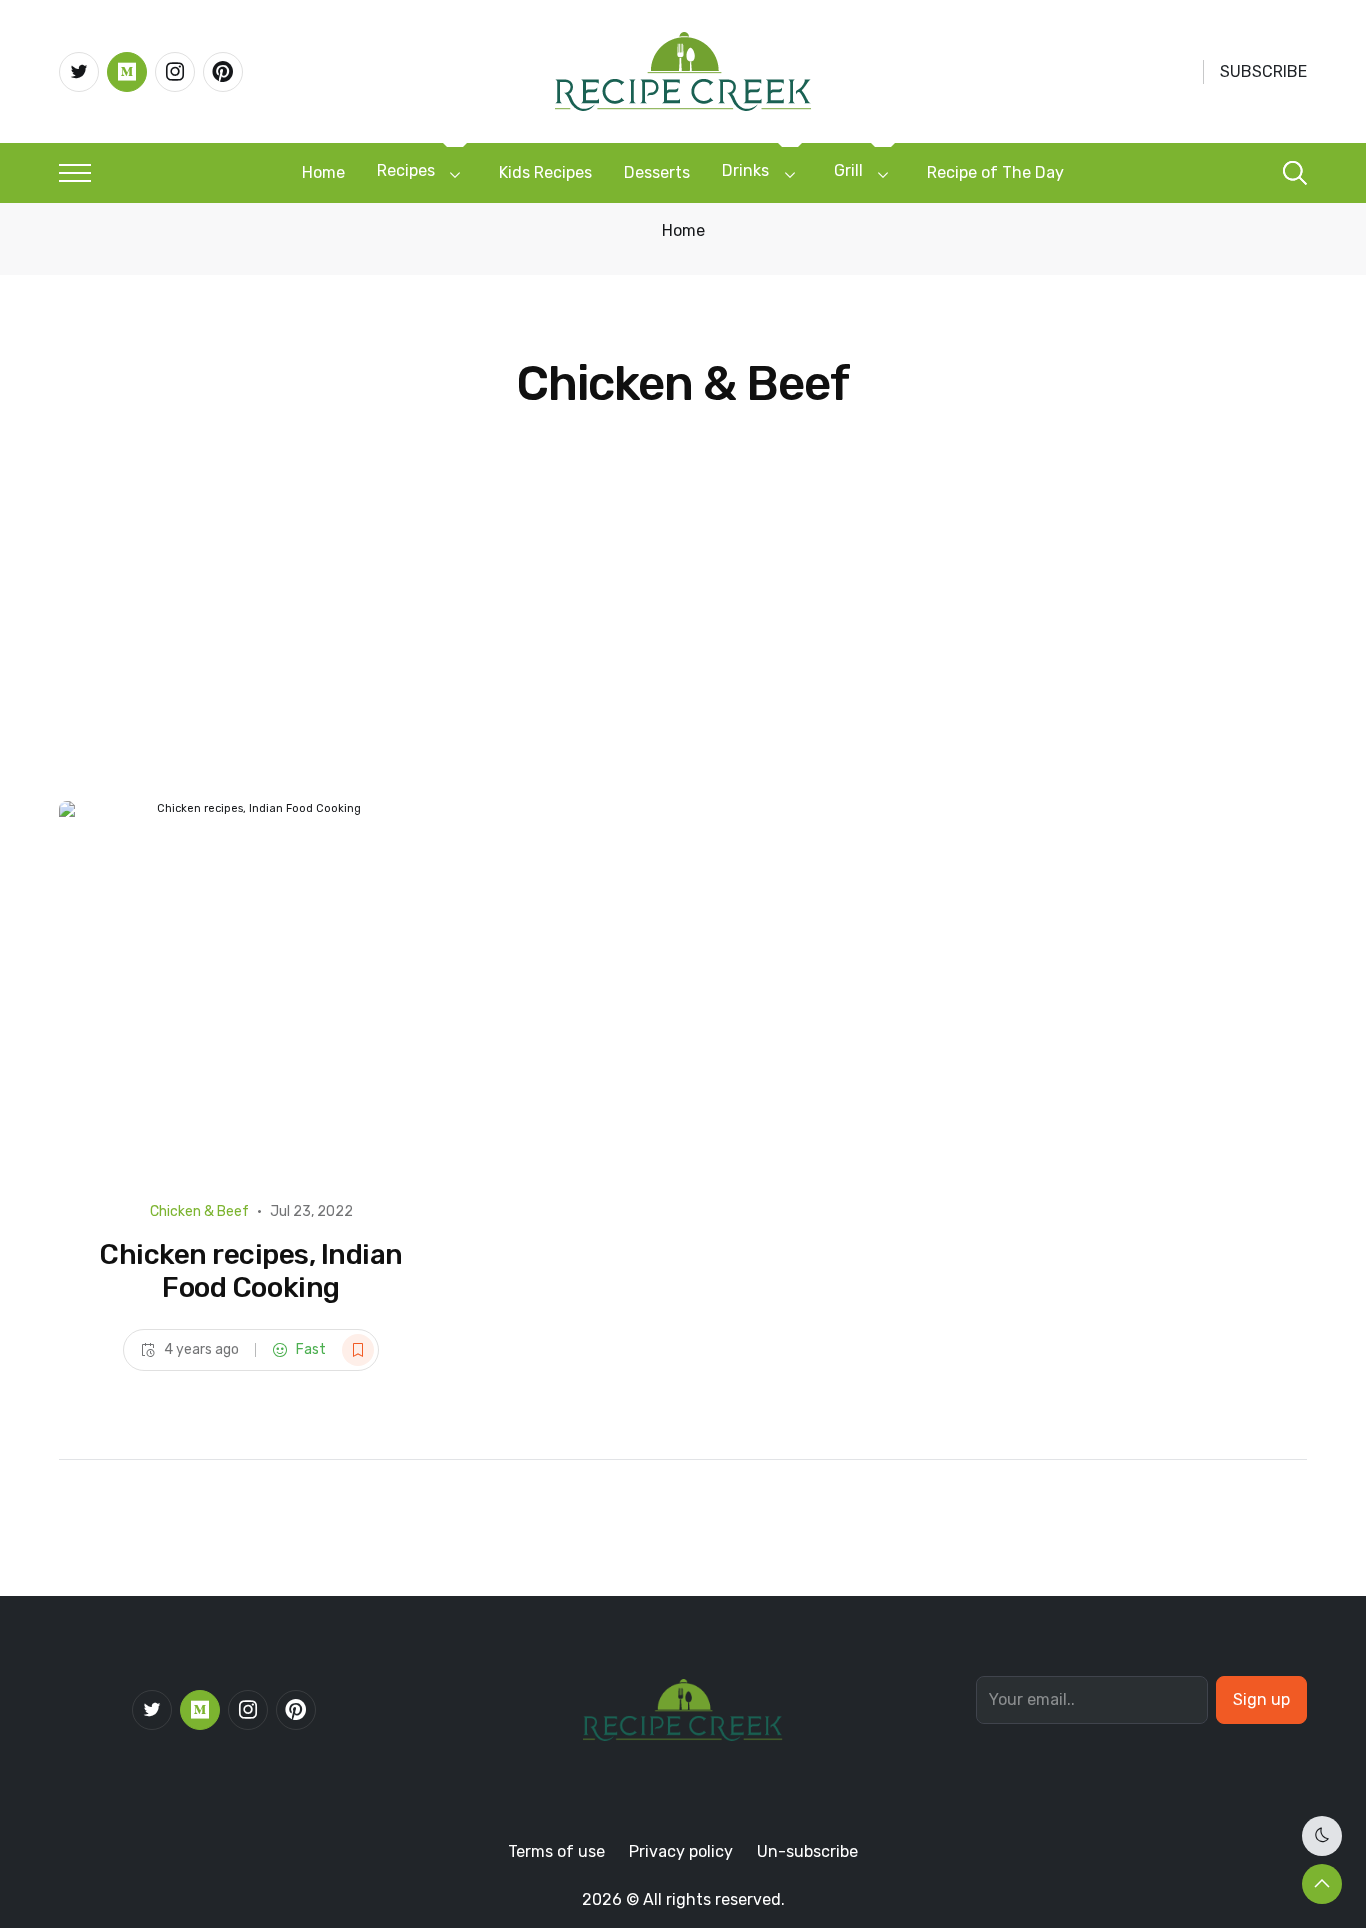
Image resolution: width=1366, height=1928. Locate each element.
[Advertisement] (683, 651)
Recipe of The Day (995, 172)
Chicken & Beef (199, 1211)
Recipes (406, 170)
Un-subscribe (807, 1851)
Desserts (657, 172)
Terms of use (556, 1851)
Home (323, 172)
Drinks (745, 170)
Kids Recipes (545, 172)
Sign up (1261, 1699)
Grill (848, 170)
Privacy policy (681, 1851)
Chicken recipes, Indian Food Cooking (251, 1271)
